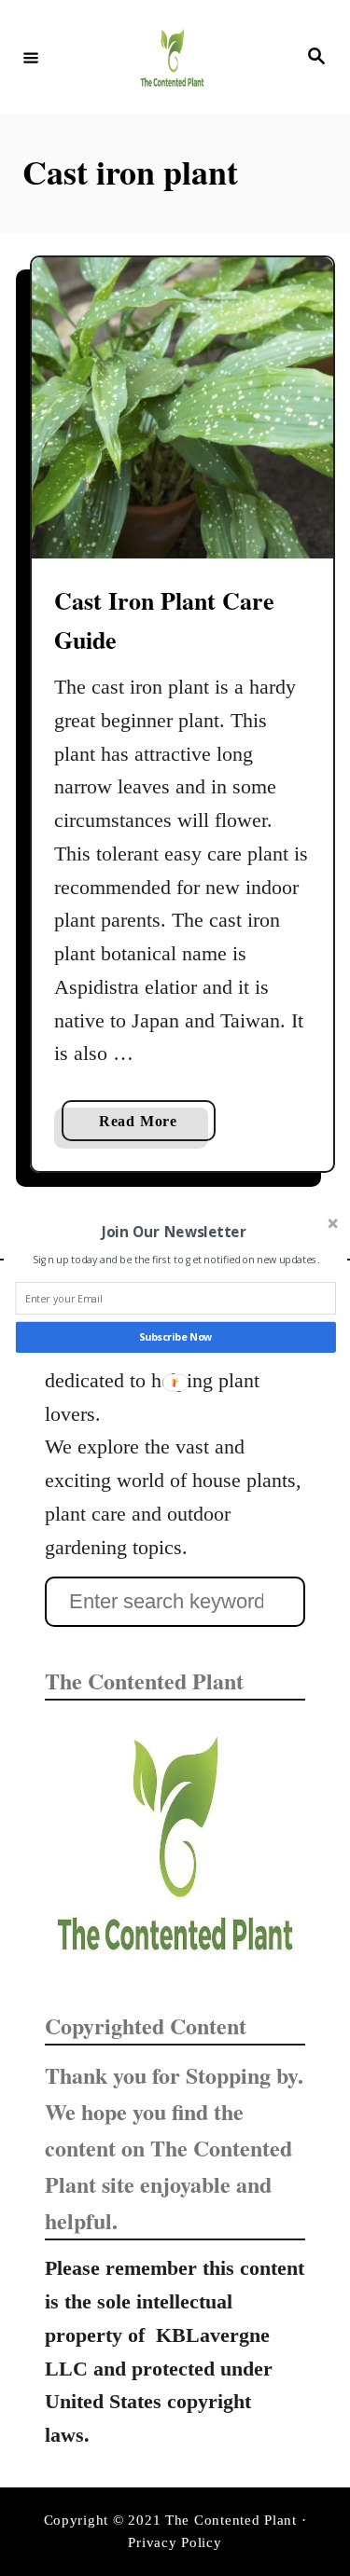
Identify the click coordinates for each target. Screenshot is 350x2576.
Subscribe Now (175, 1336)
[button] (173, 1231)
